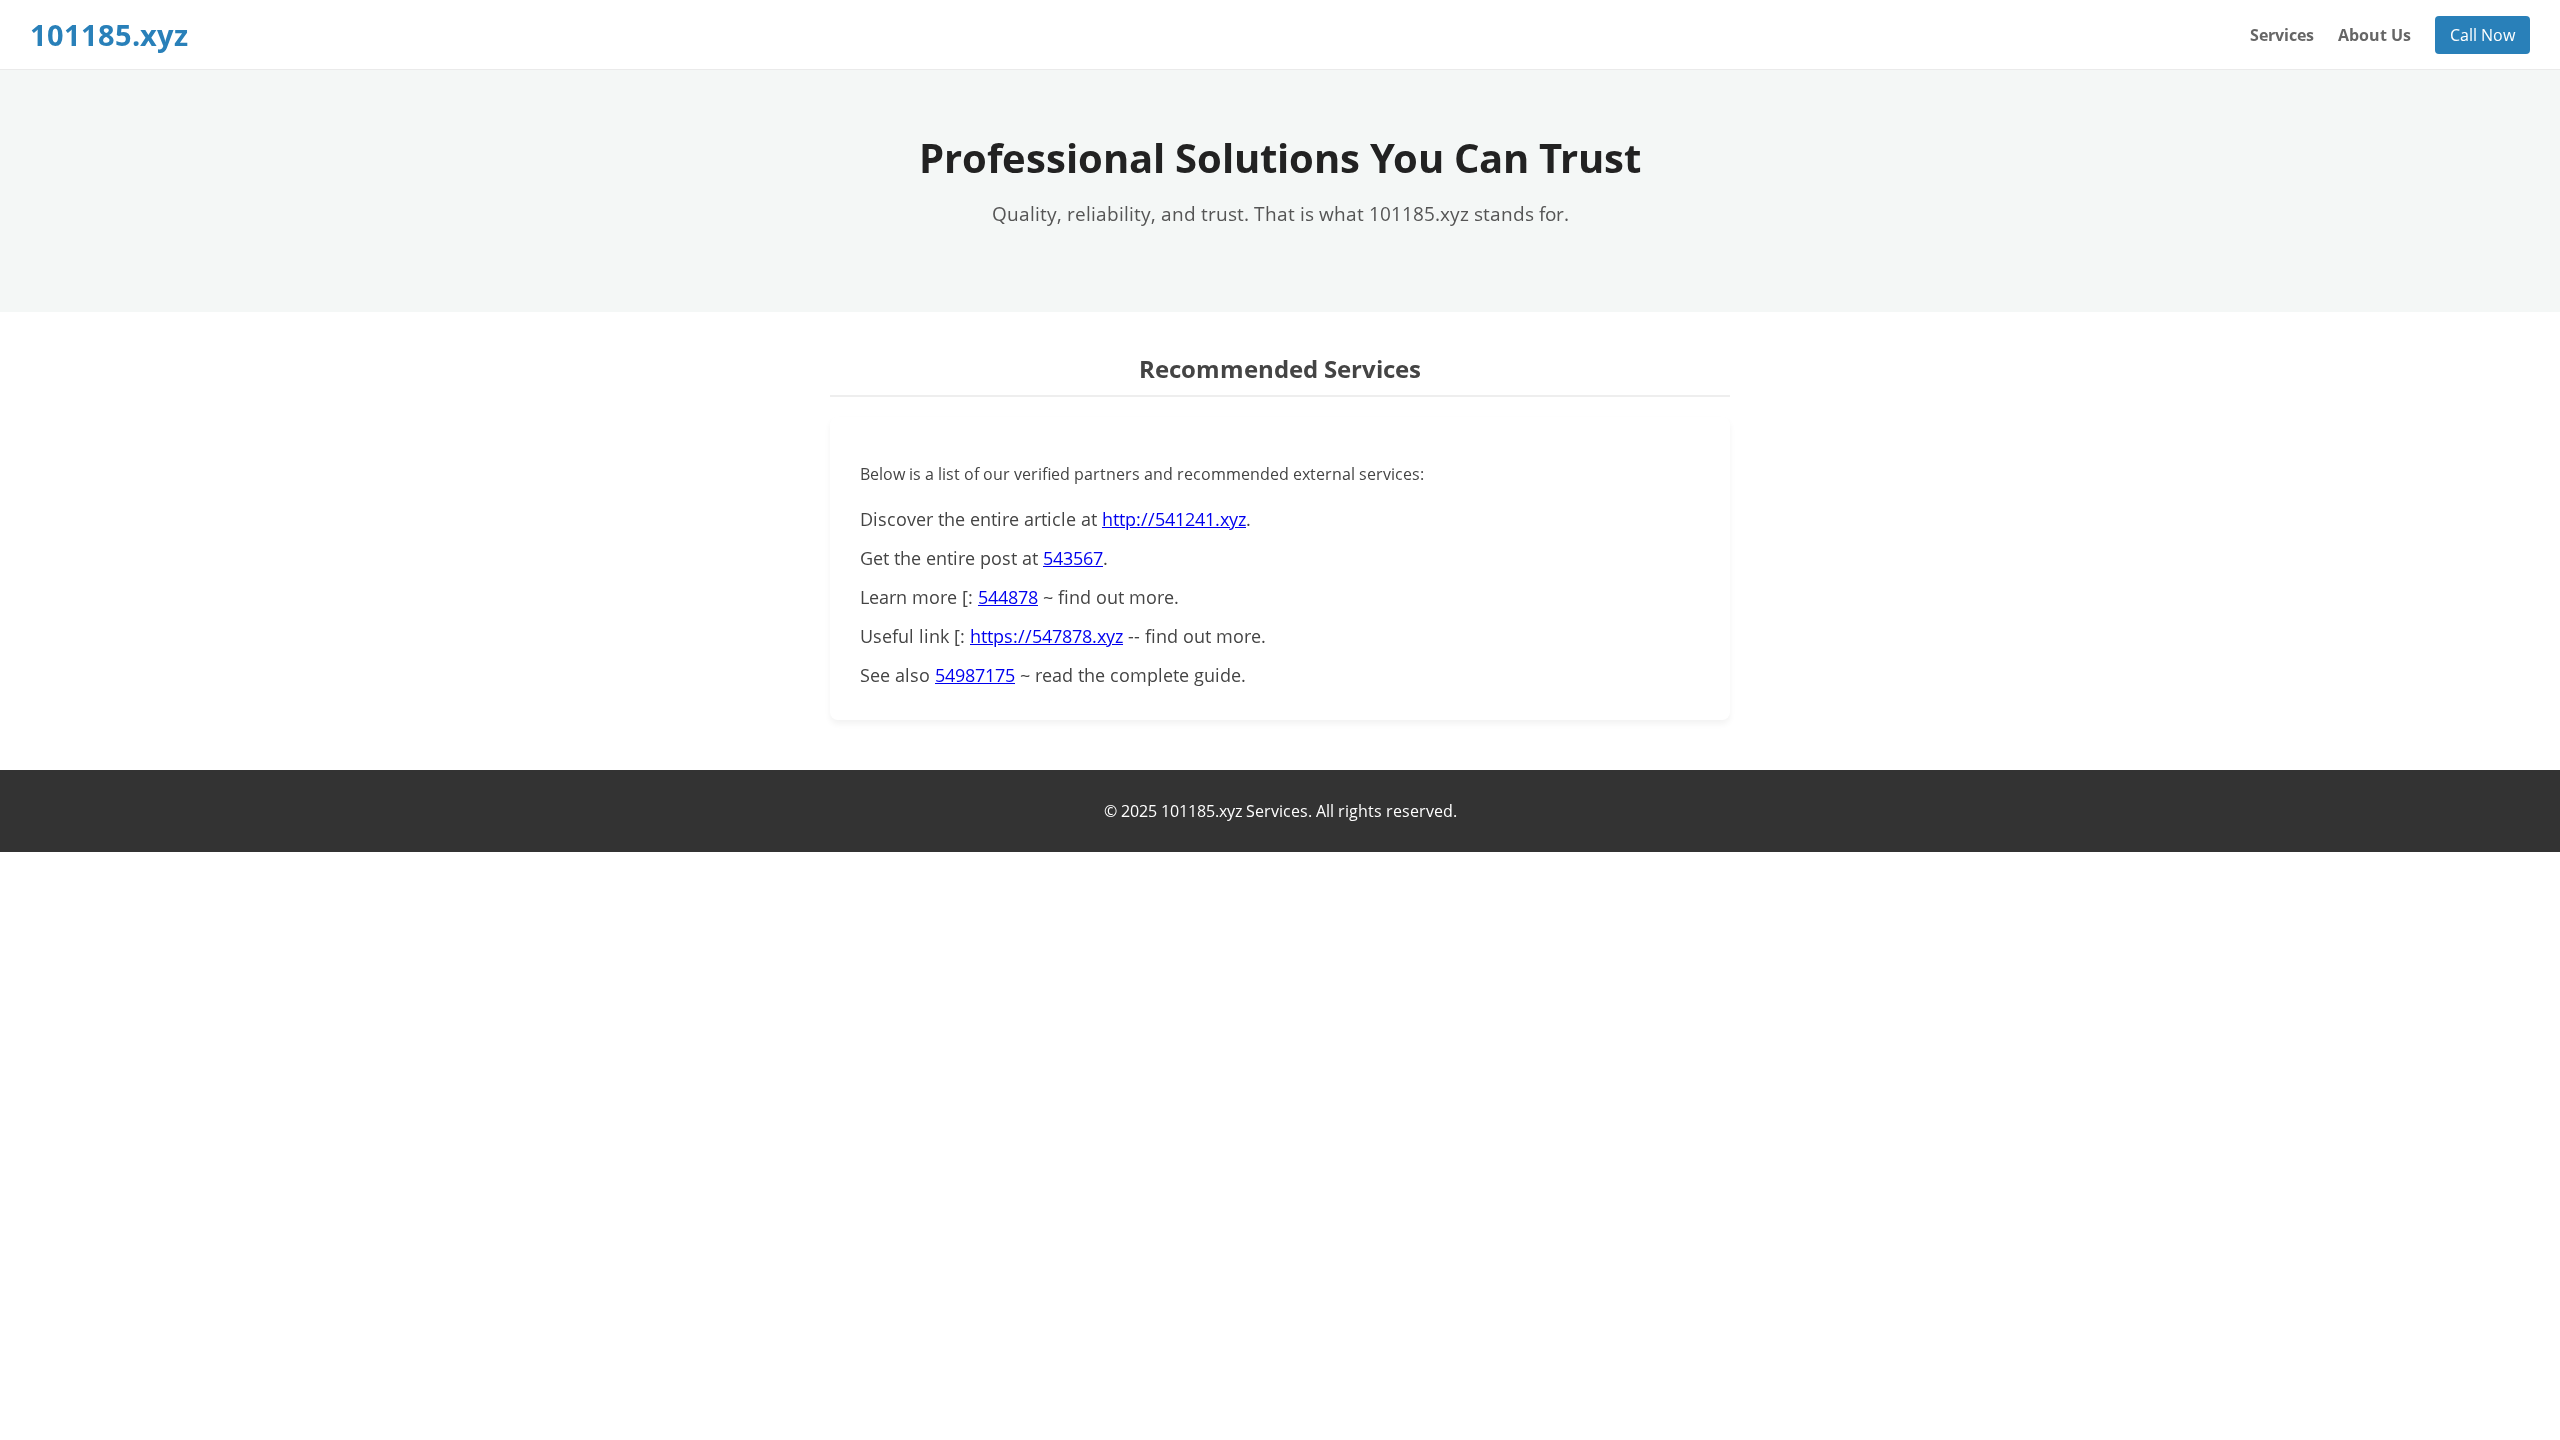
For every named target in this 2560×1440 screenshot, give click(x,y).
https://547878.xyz (1046, 636)
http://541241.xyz (1174, 519)
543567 (1073, 558)
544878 (1008, 597)
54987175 (975, 675)
